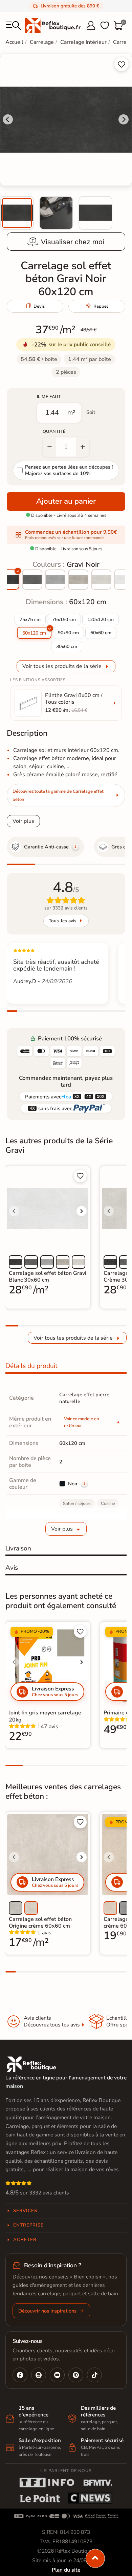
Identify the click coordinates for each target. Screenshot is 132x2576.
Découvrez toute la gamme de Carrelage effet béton (58, 795)
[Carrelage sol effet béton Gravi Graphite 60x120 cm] (32, 580)
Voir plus (23, 821)
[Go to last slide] (8, 119)
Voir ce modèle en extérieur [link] (82, 1422)
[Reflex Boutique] (53, 25)
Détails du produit (31, 1366)
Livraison (18, 1548)
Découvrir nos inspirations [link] (47, 2311)
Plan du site (66, 2570)
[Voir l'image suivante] (82, 1211)
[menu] (14, 26)
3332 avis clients (49, 2193)
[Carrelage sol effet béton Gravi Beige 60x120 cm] (78, 580)
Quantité (54, 431)
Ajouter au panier (66, 501)
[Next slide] (124, 119)
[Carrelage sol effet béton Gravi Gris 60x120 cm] (55, 580)
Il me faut (49, 397)
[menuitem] (17, 213)
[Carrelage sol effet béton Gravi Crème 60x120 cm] (101, 580)
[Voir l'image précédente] (14, 1211)
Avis (12, 1568)
